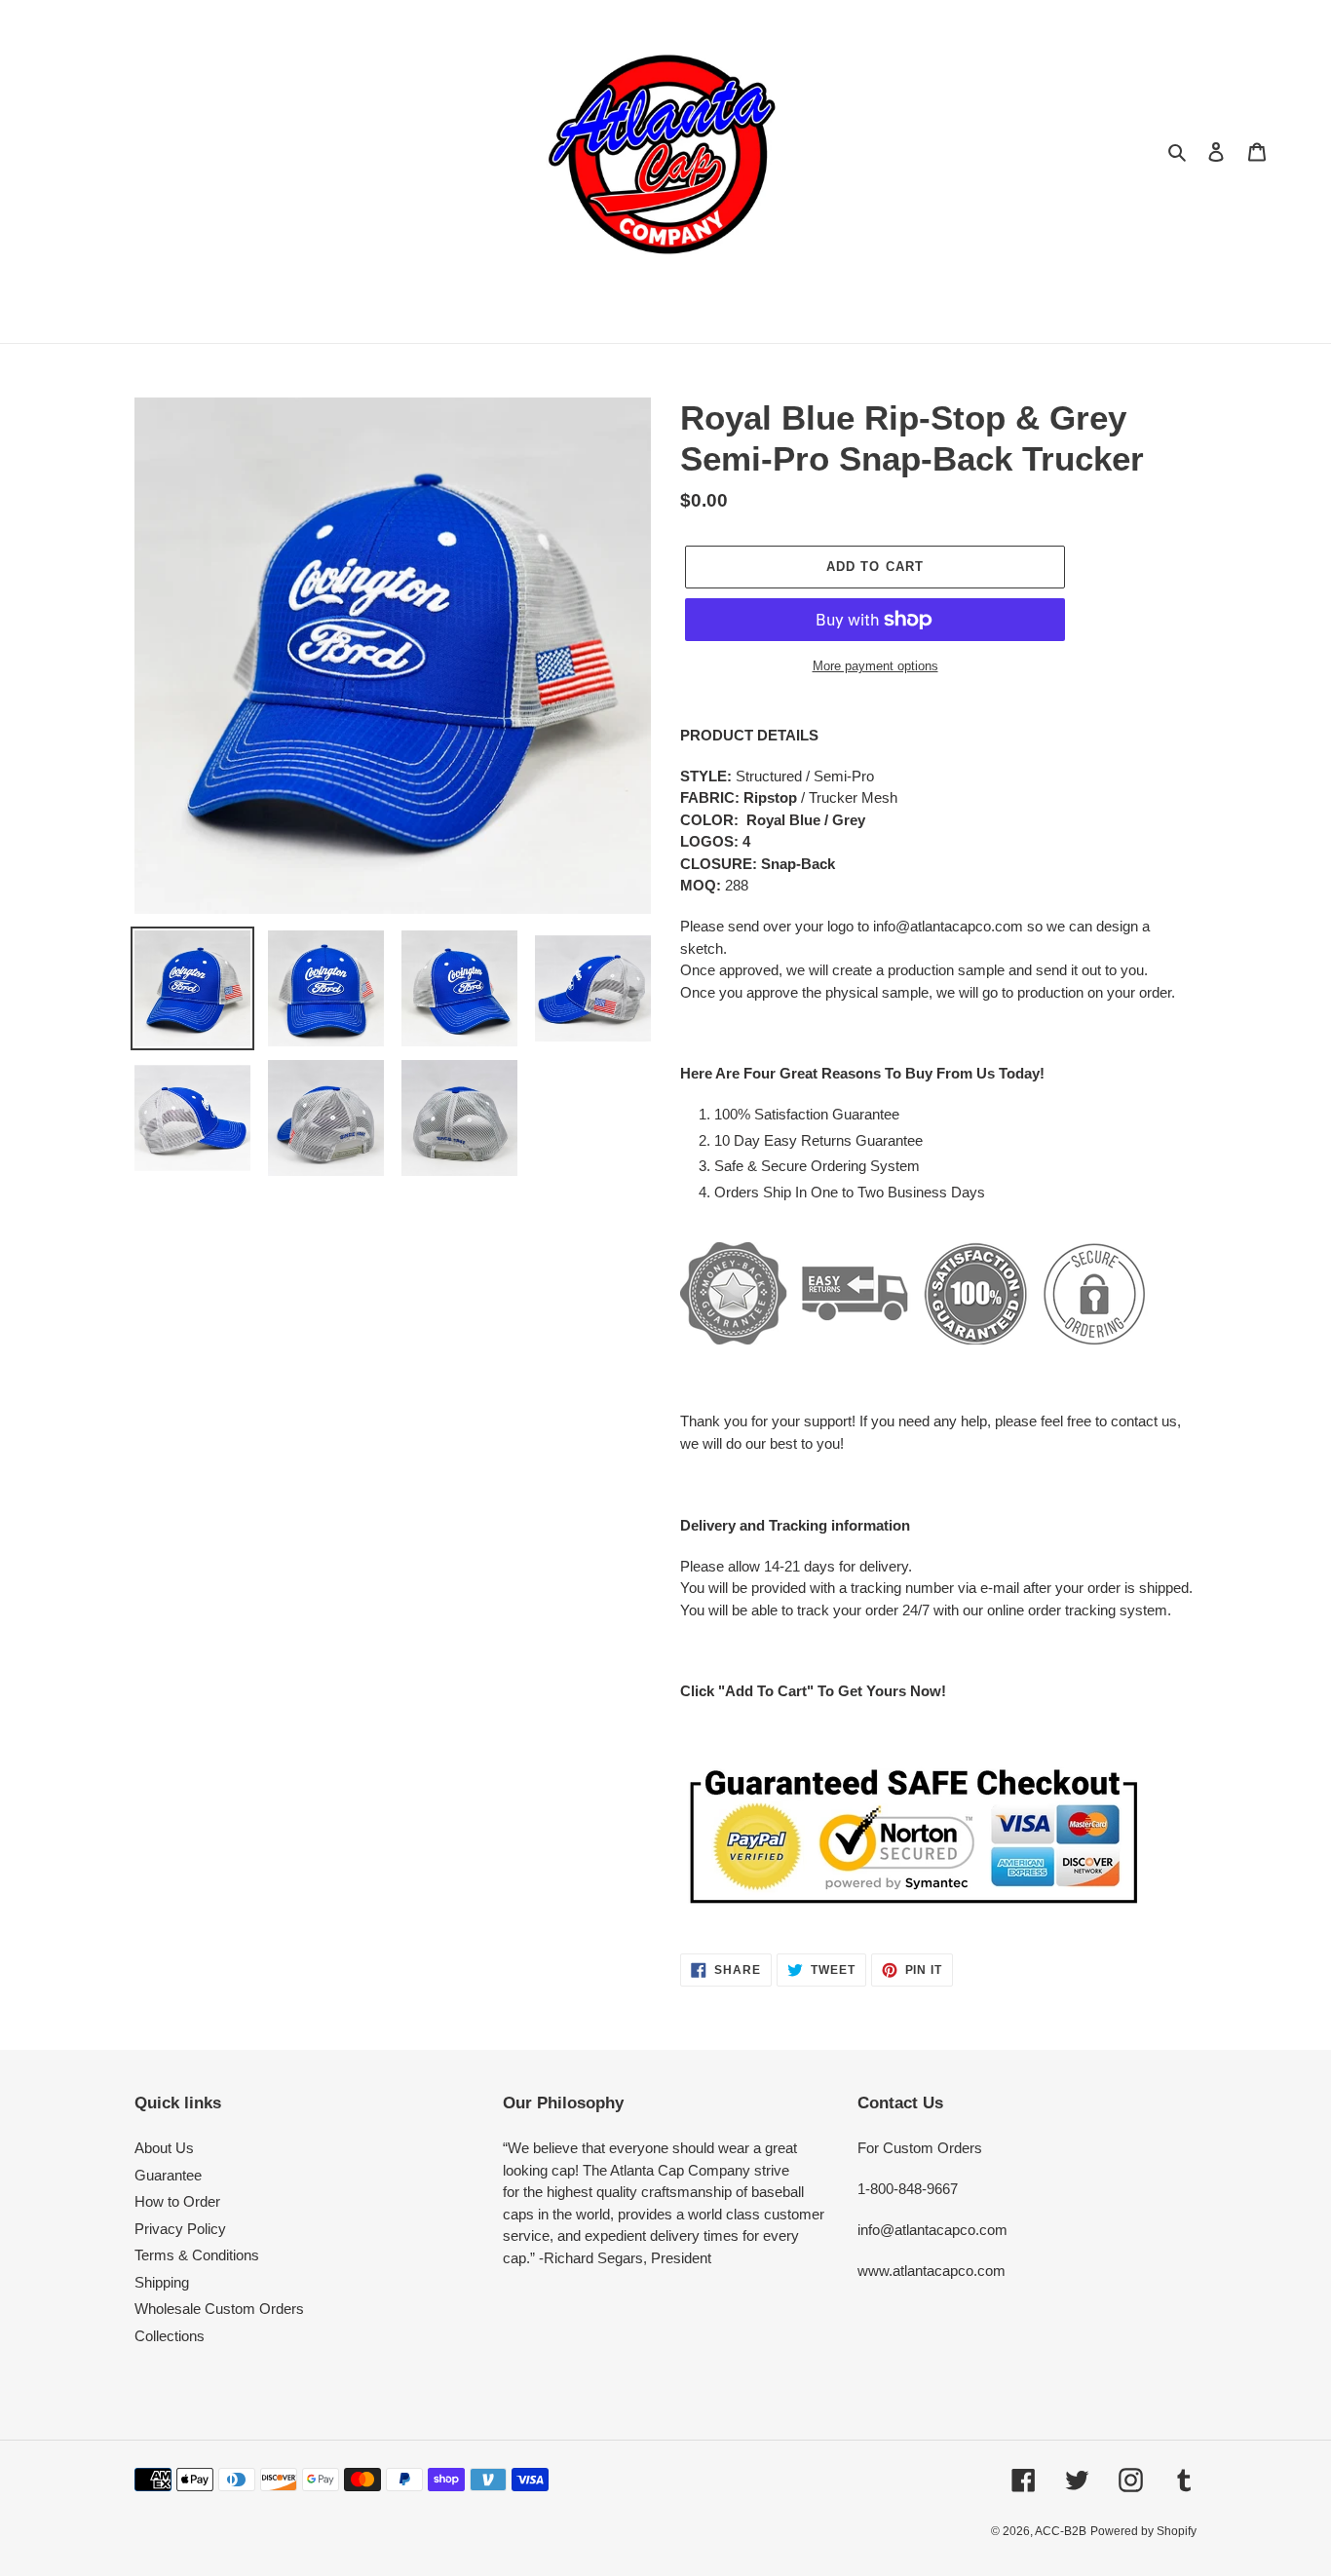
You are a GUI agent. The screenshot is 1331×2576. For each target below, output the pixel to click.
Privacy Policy (180, 2229)
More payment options (875, 666)
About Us (164, 2148)
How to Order (177, 2201)
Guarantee (168, 2175)
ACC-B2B (1061, 2531)
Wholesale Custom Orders (219, 2309)
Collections (170, 2336)
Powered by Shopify (1143, 2531)
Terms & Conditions (197, 2255)
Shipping (162, 2282)
